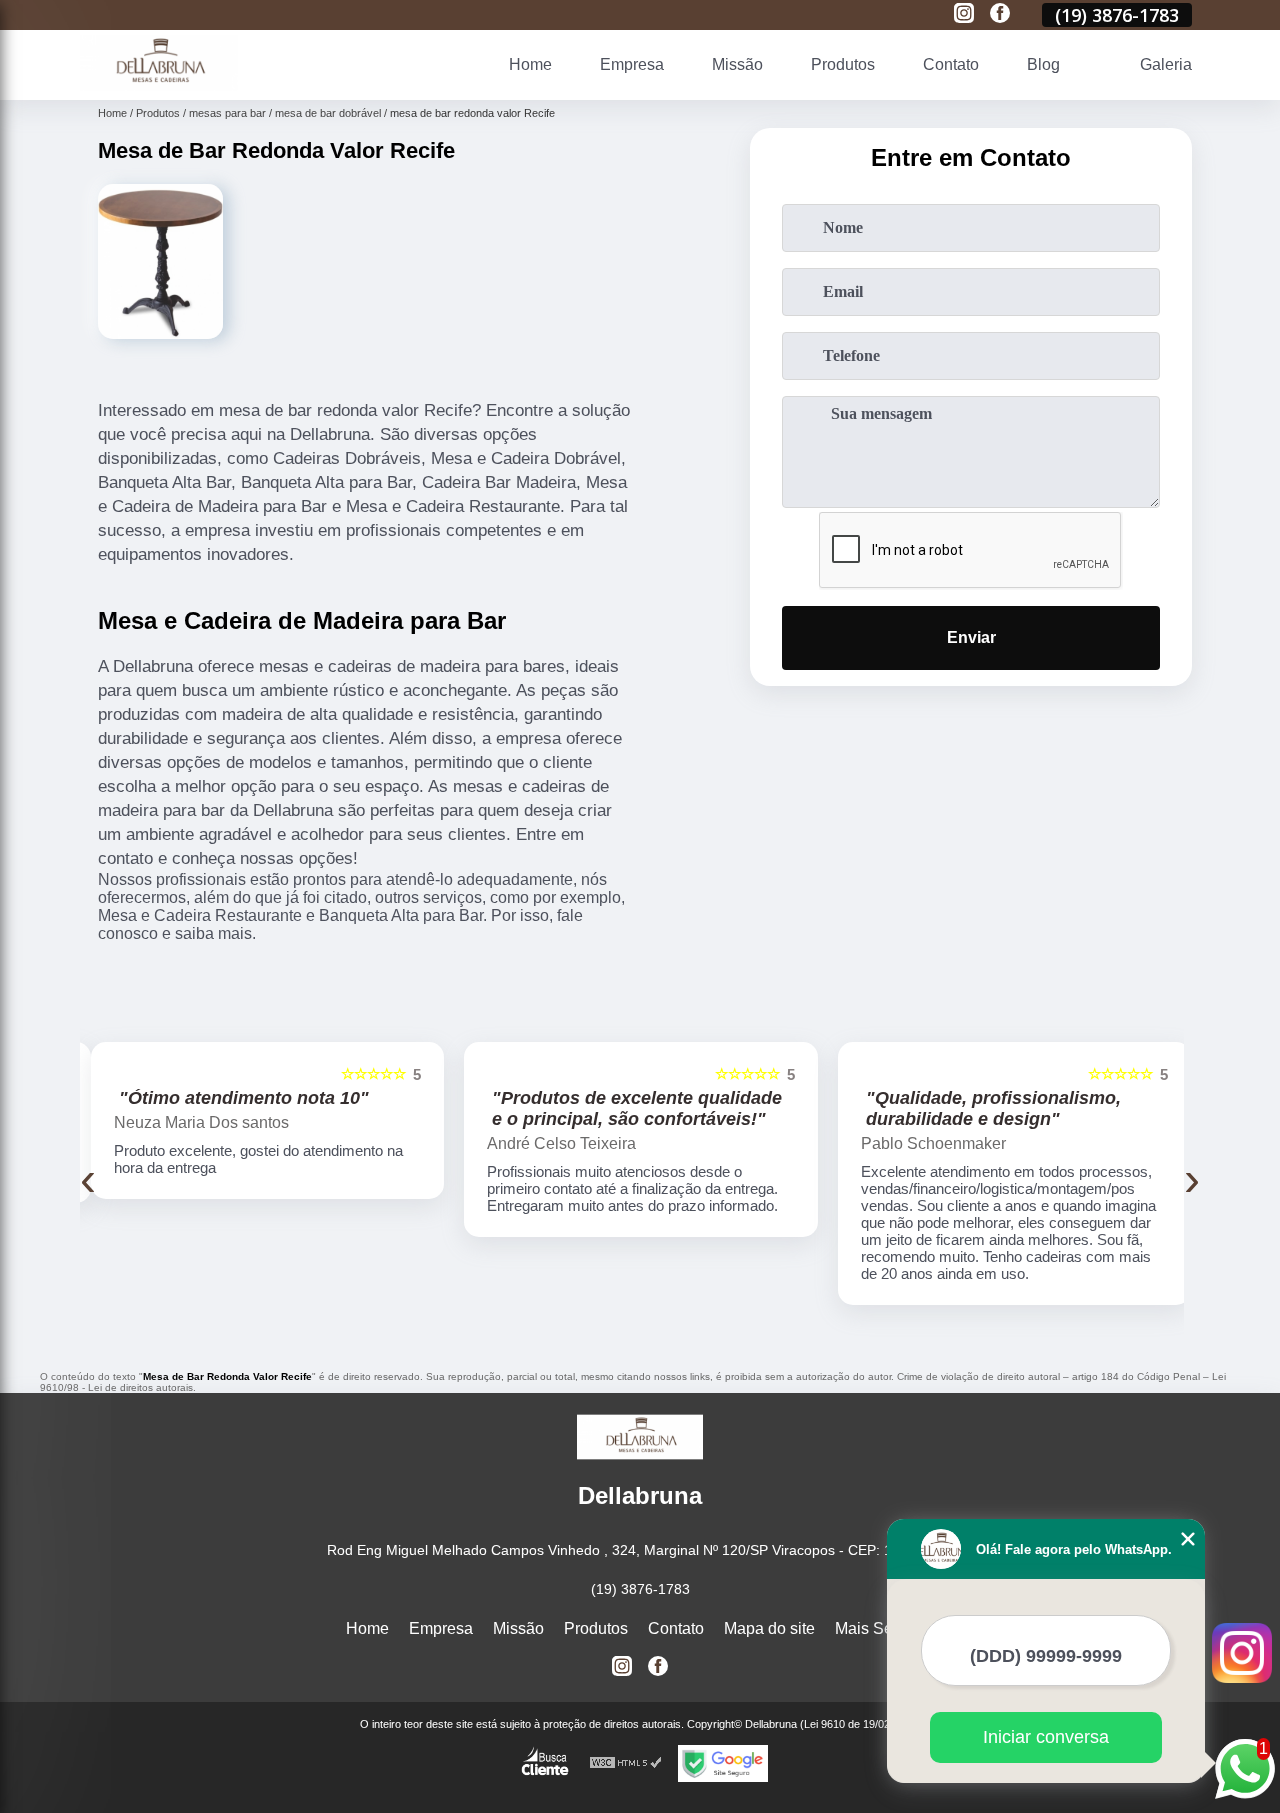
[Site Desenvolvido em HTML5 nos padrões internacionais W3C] (626, 1763)
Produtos (843, 64)
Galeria (1166, 64)
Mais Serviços (885, 1628)
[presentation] (88, 1178)
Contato (951, 64)
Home (530, 64)
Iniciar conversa (1046, 1737)
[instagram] (964, 14)
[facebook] (1000, 14)
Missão (737, 64)
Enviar (971, 637)
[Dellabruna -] (159, 87)
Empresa (632, 64)
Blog (1043, 64)
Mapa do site (769, 1628)
